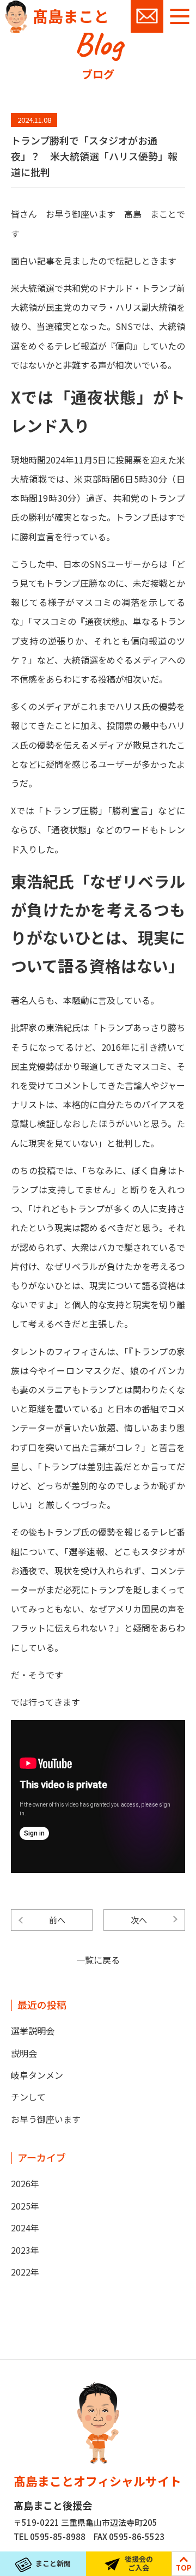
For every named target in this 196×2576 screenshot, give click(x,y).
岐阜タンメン (37, 2075)
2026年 (25, 2183)
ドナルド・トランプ (137, 288)
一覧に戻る (98, 1960)
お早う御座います (46, 2119)
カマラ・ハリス (111, 307)
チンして (28, 2097)
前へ (57, 1920)
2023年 (25, 2250)
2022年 (25, 2272)
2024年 (25, 2228)
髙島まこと (71, 16)
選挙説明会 (33, 2031)
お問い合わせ (147, 16)
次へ (139, 1920)
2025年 (25, 2206)
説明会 (24, 2053)
